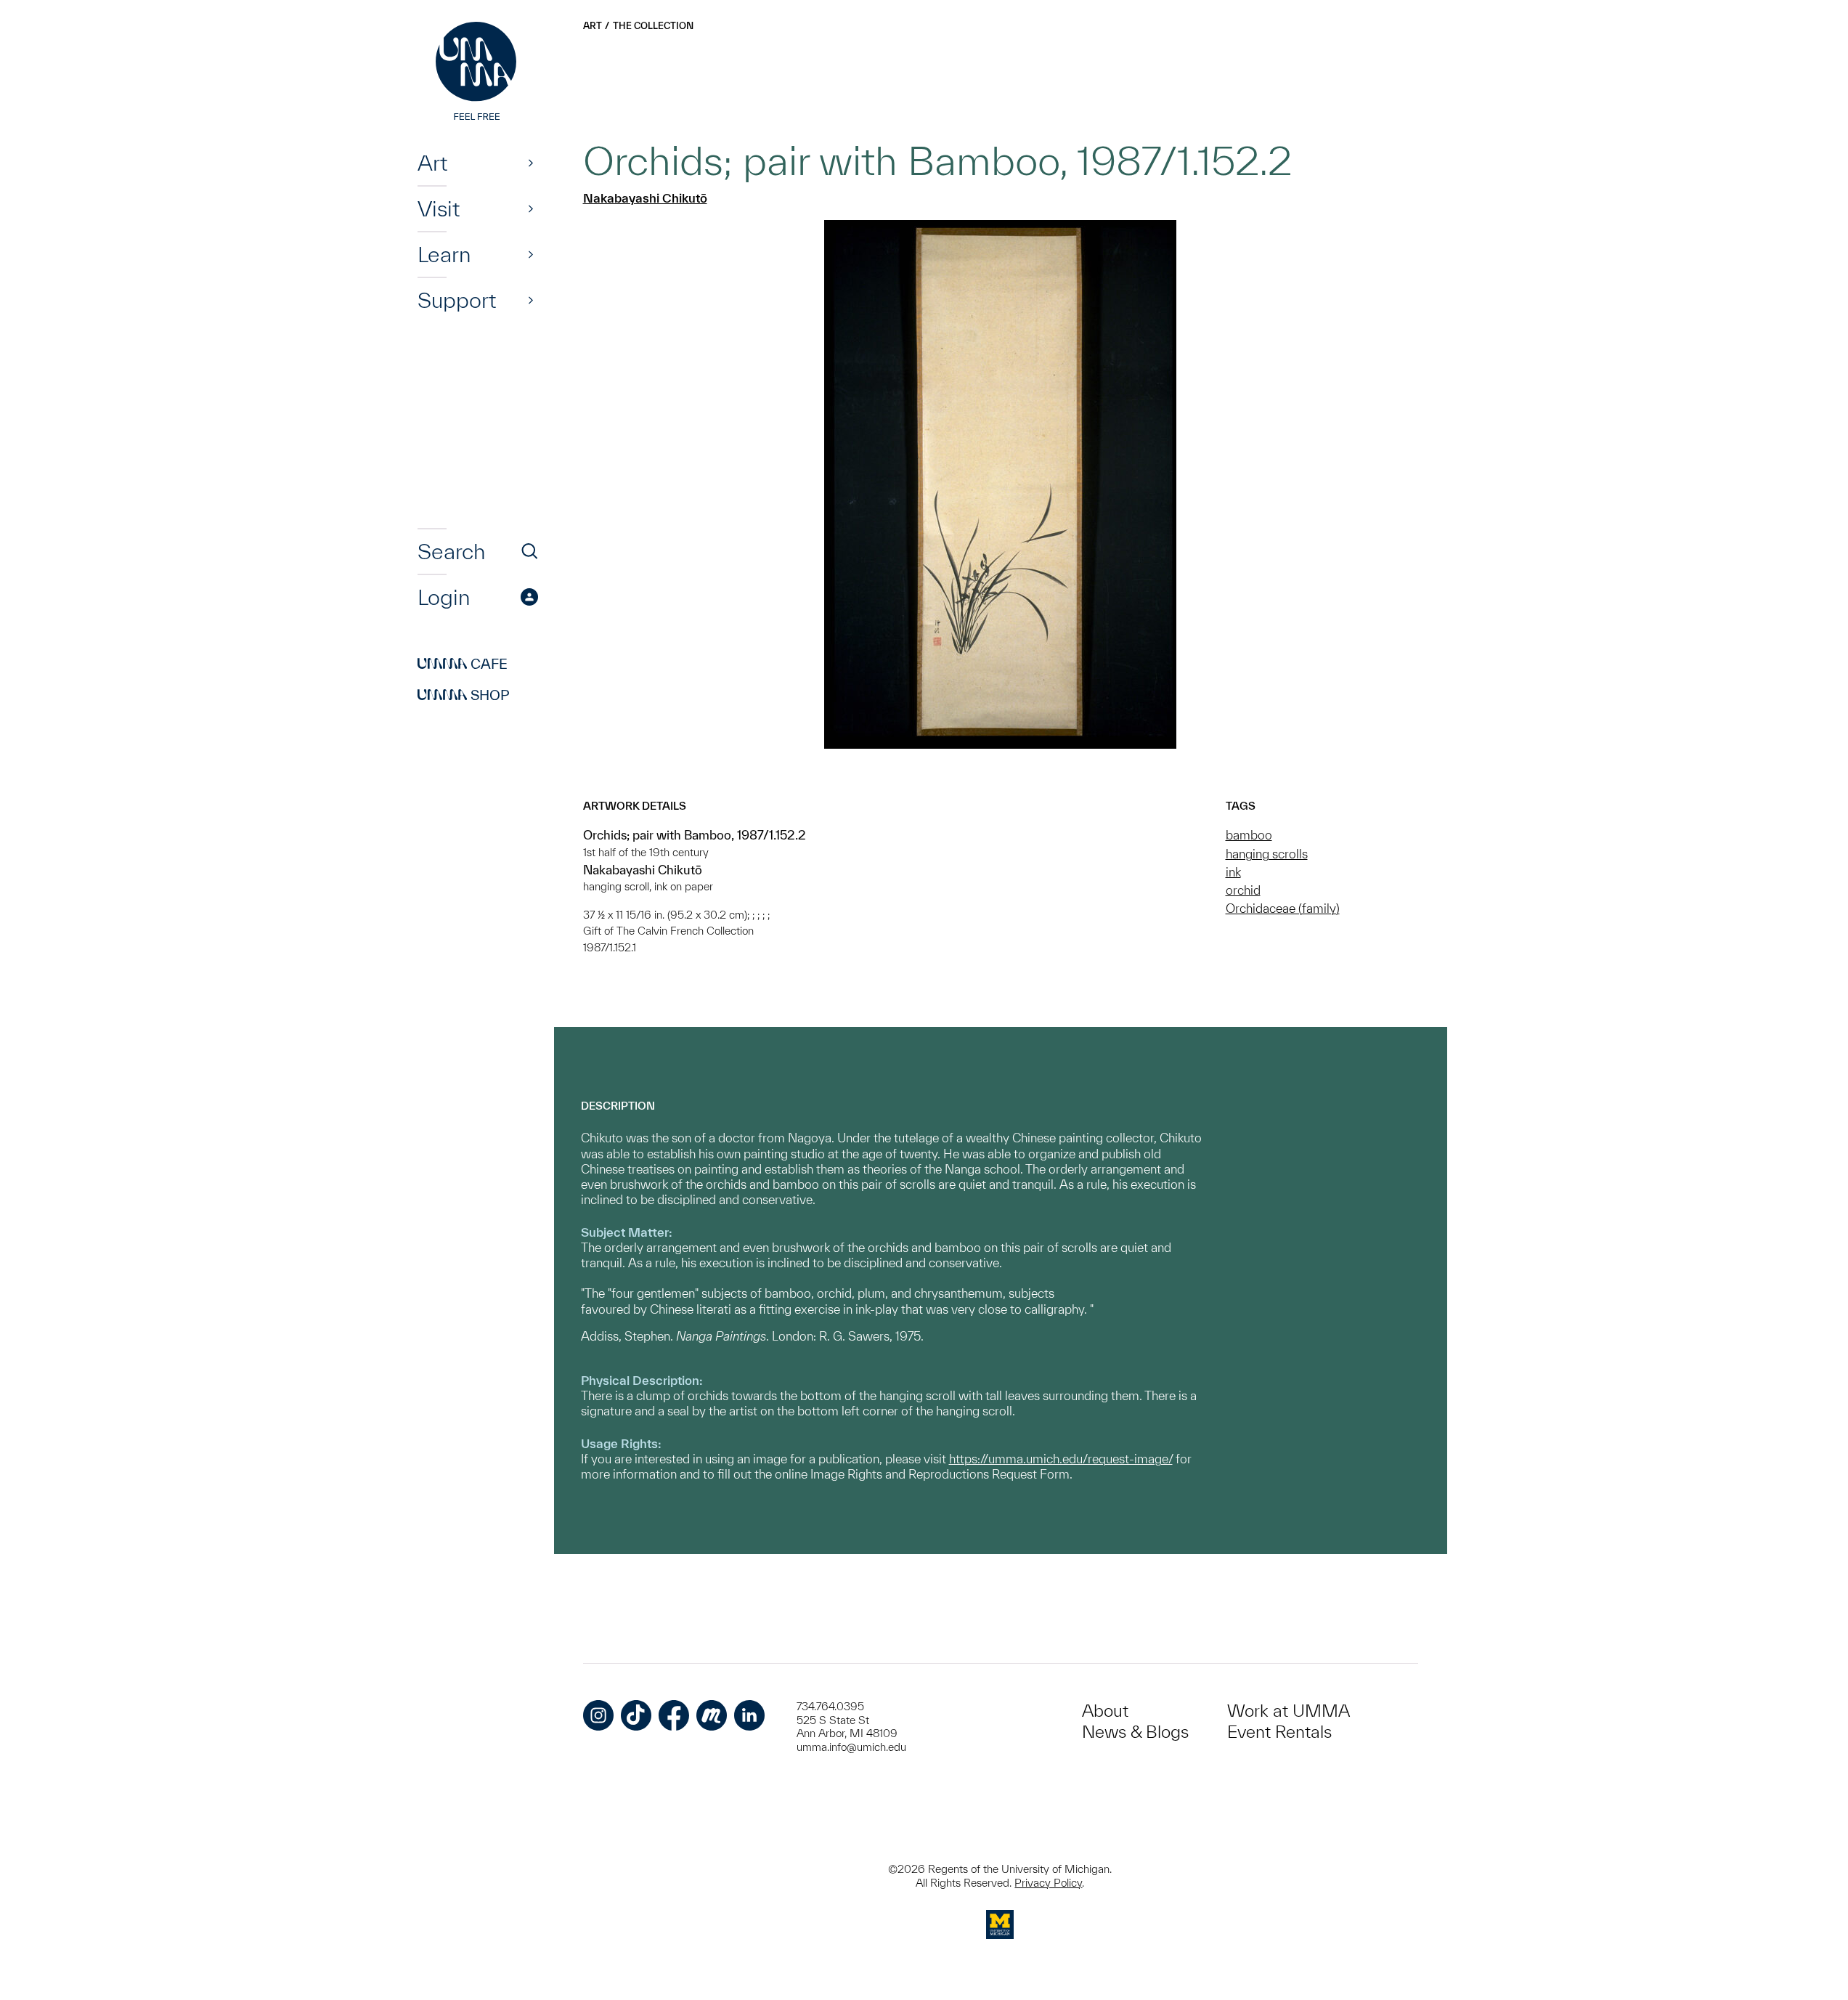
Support (457, 300)
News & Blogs (1135, 1732)
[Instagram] (598, 1715)
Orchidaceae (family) (1283, 908)
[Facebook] (674, 1715)
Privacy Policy (1048, 1883)
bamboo (1249, 835)
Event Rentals (1279, 1732)
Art (432, 163)
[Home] (478, 73)
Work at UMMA (1289, 1711)
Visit (439, 208)
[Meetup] (712, 1715)
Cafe (463, 664)
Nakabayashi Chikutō (645, 198)
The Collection (653, 26)
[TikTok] (636, 1715)
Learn (444, 254)
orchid (1243, 890)
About (1105, 1711)
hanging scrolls (1267, 854)
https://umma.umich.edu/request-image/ (1061, 1459)
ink (1233, 872)
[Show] (531, 163)
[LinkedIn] (749, 1715)
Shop (464, 695)
